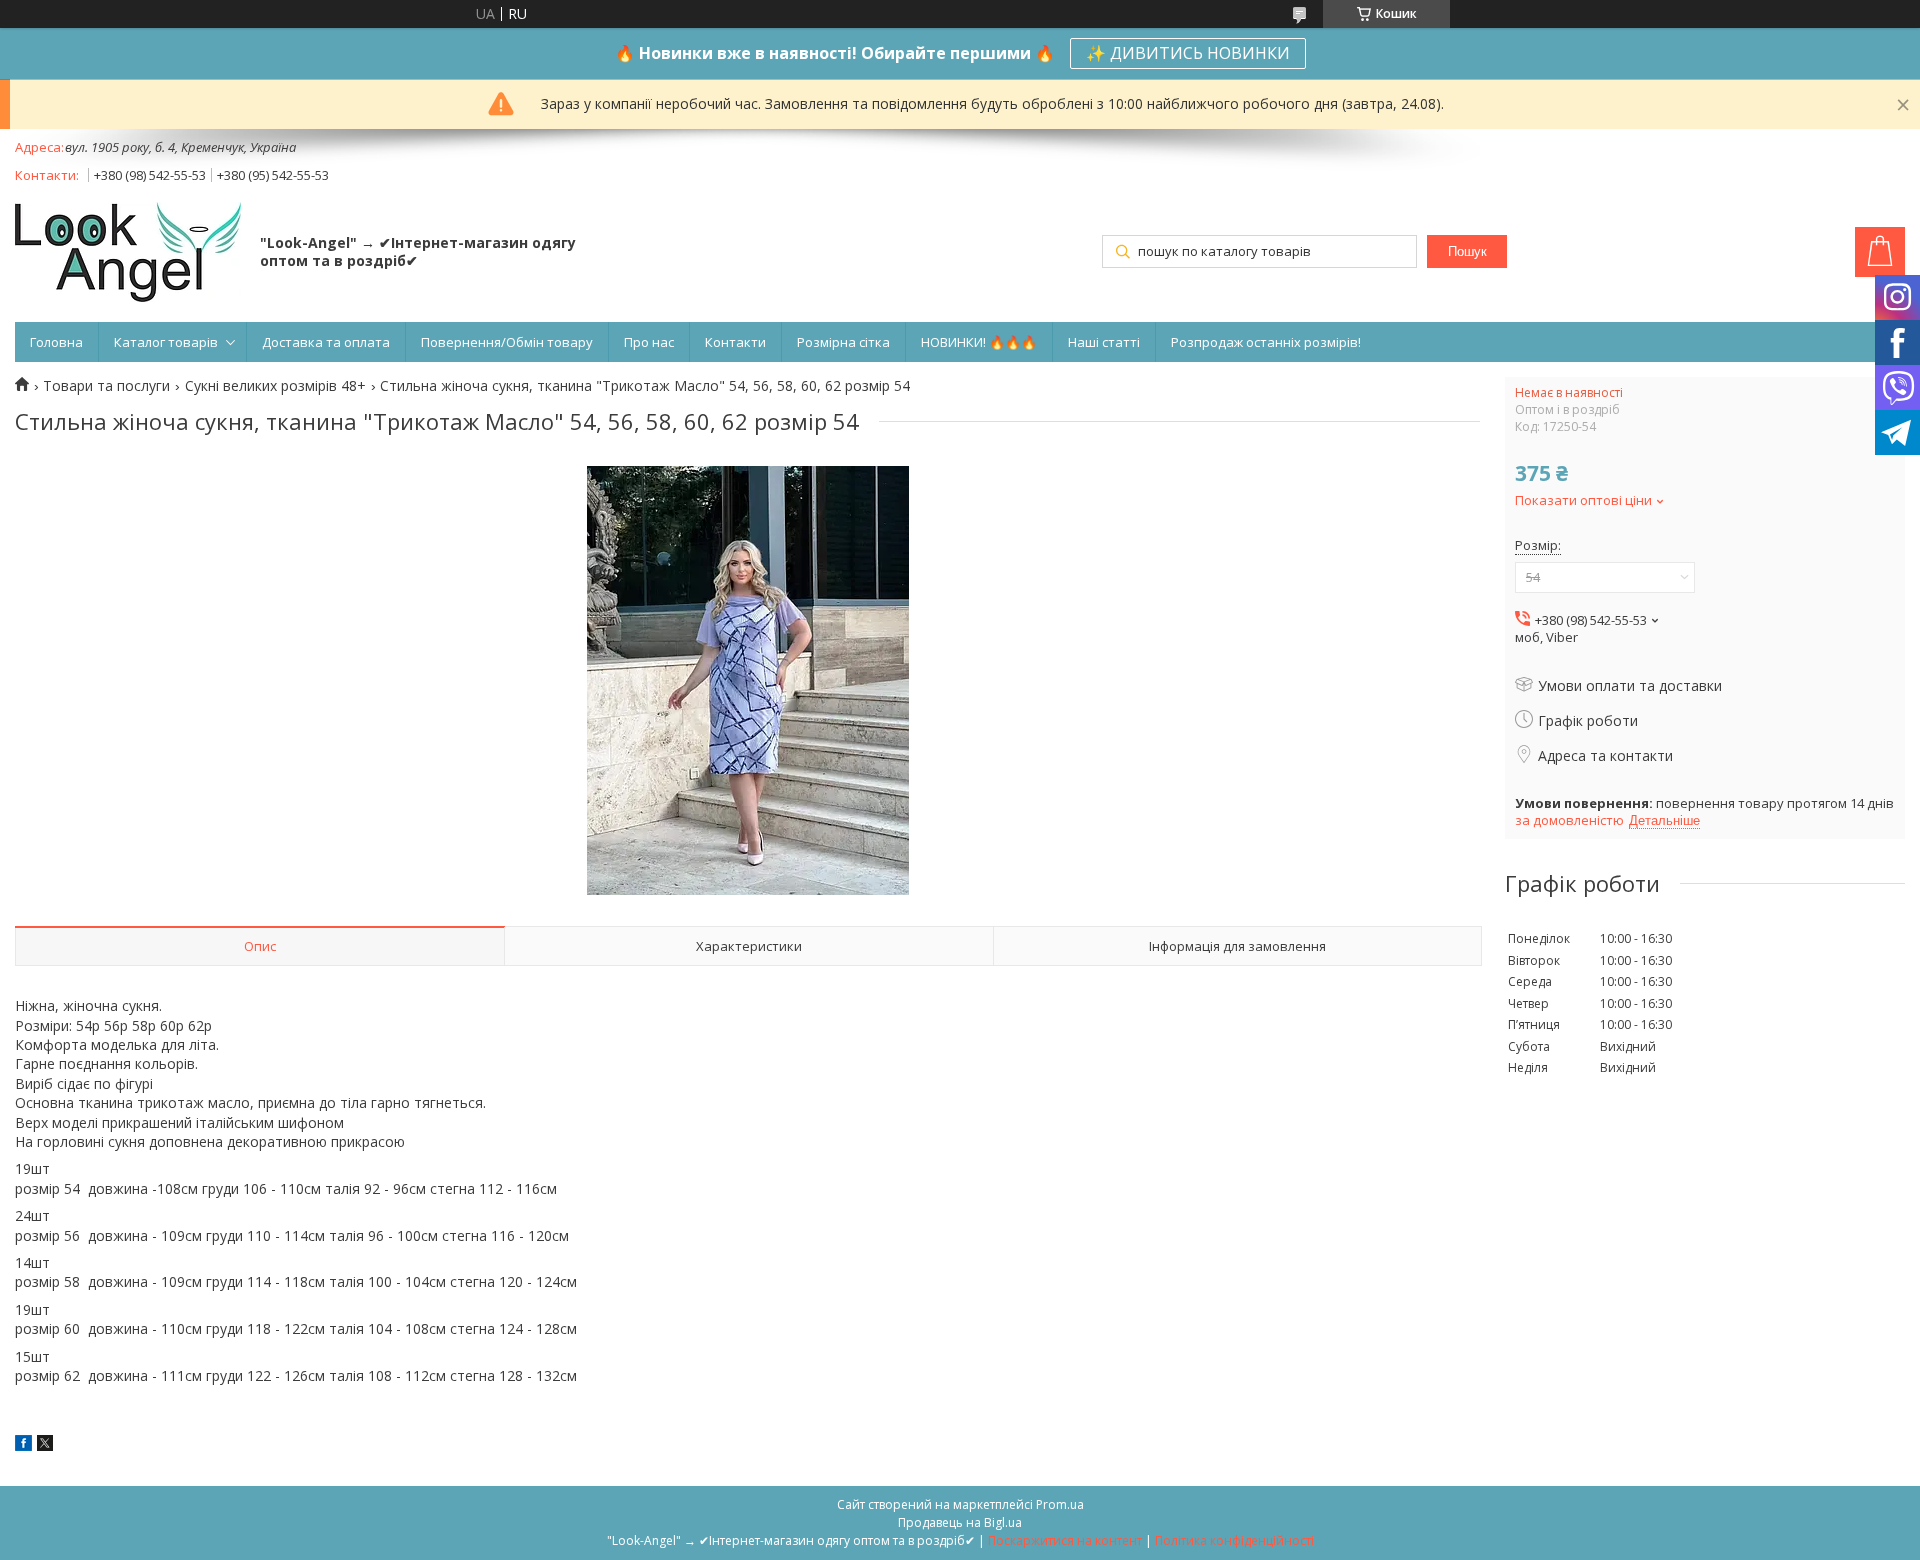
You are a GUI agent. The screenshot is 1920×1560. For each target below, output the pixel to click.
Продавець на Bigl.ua (960, 1522)
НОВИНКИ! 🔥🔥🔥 (979, 342)
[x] (45, 1445)
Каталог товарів (166, 342)
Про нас (649, 342)
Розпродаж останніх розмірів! (1266, 342)
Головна (56, 342)
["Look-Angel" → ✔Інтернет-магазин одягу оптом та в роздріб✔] (128, 254)
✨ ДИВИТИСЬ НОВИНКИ (1188, 53)
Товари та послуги (106, 386)
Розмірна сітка (843, 342)
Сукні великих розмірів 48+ (275, 386)
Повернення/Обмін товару (507, 342)
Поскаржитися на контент (1065, 1540)
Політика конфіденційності (1234, 1540)
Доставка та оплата (326, 342)
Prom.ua (1060, 1504)
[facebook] (23, 1445)
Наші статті (1104, 342)
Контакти (735, 342)
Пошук (1467, 251)
